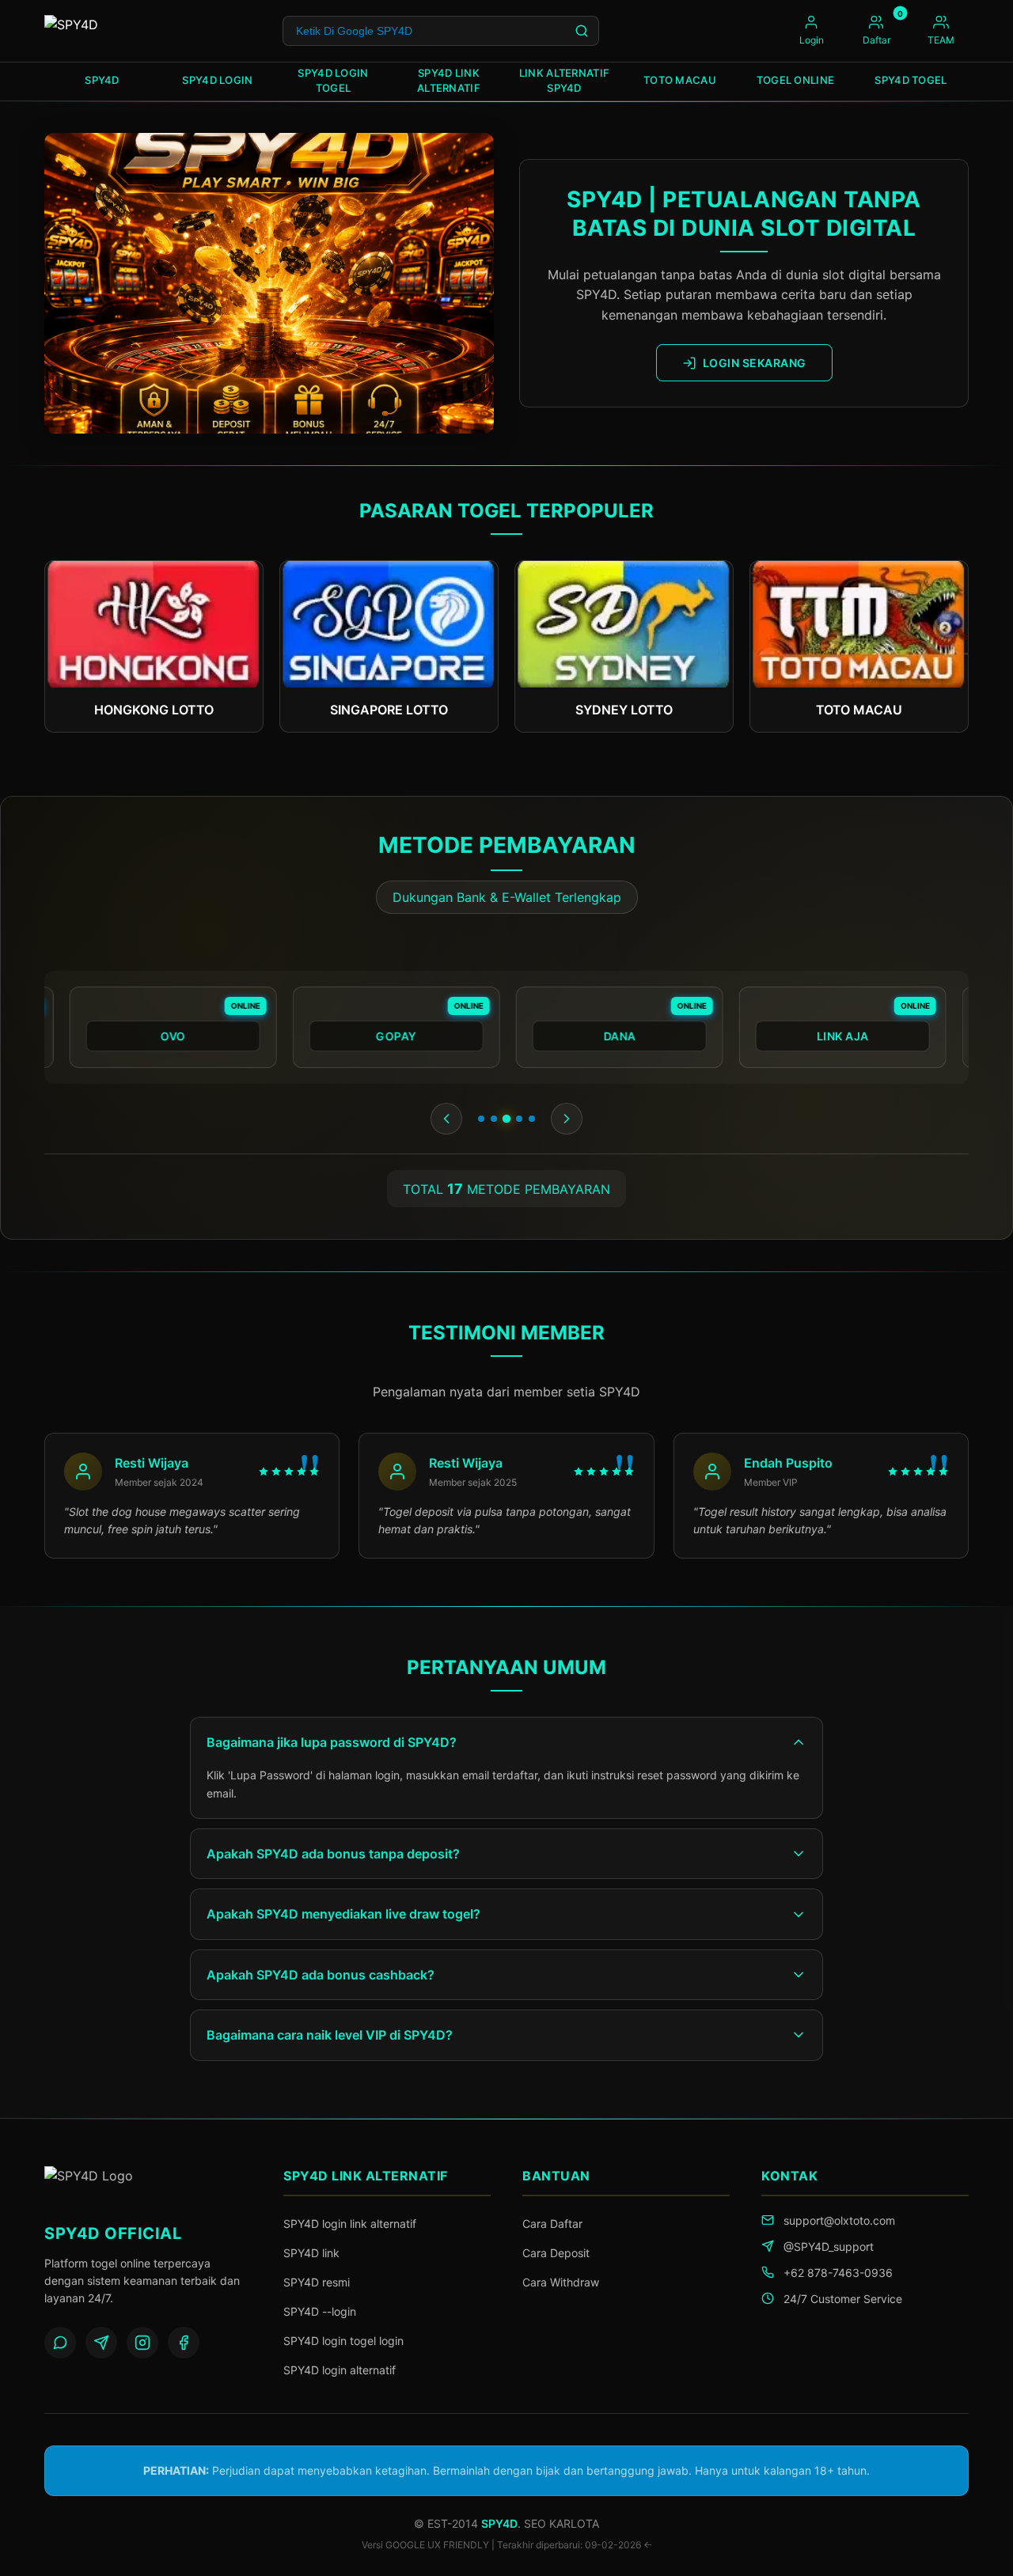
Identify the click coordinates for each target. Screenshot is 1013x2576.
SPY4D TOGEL (911, 80)
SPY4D (102, 80)
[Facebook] (184, 2343)
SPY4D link (311, 2253)
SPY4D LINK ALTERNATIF (449, 81)
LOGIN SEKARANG (755, 363)
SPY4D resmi (317, 2282)
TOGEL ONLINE (796, 80)
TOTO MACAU (680, 80)
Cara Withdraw (561, 2282)
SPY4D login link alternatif (350, 2224)
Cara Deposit (556, 2253)
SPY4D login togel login (343, 2341)
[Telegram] (101, 2343)
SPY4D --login (320, 2311)
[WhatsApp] (60, 2343)
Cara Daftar (552, 2224)
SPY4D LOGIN (217, 80)
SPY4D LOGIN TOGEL (333, 81)
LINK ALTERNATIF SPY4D (565, 81)
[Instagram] (142, 2343)
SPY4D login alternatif (340, 2370)
